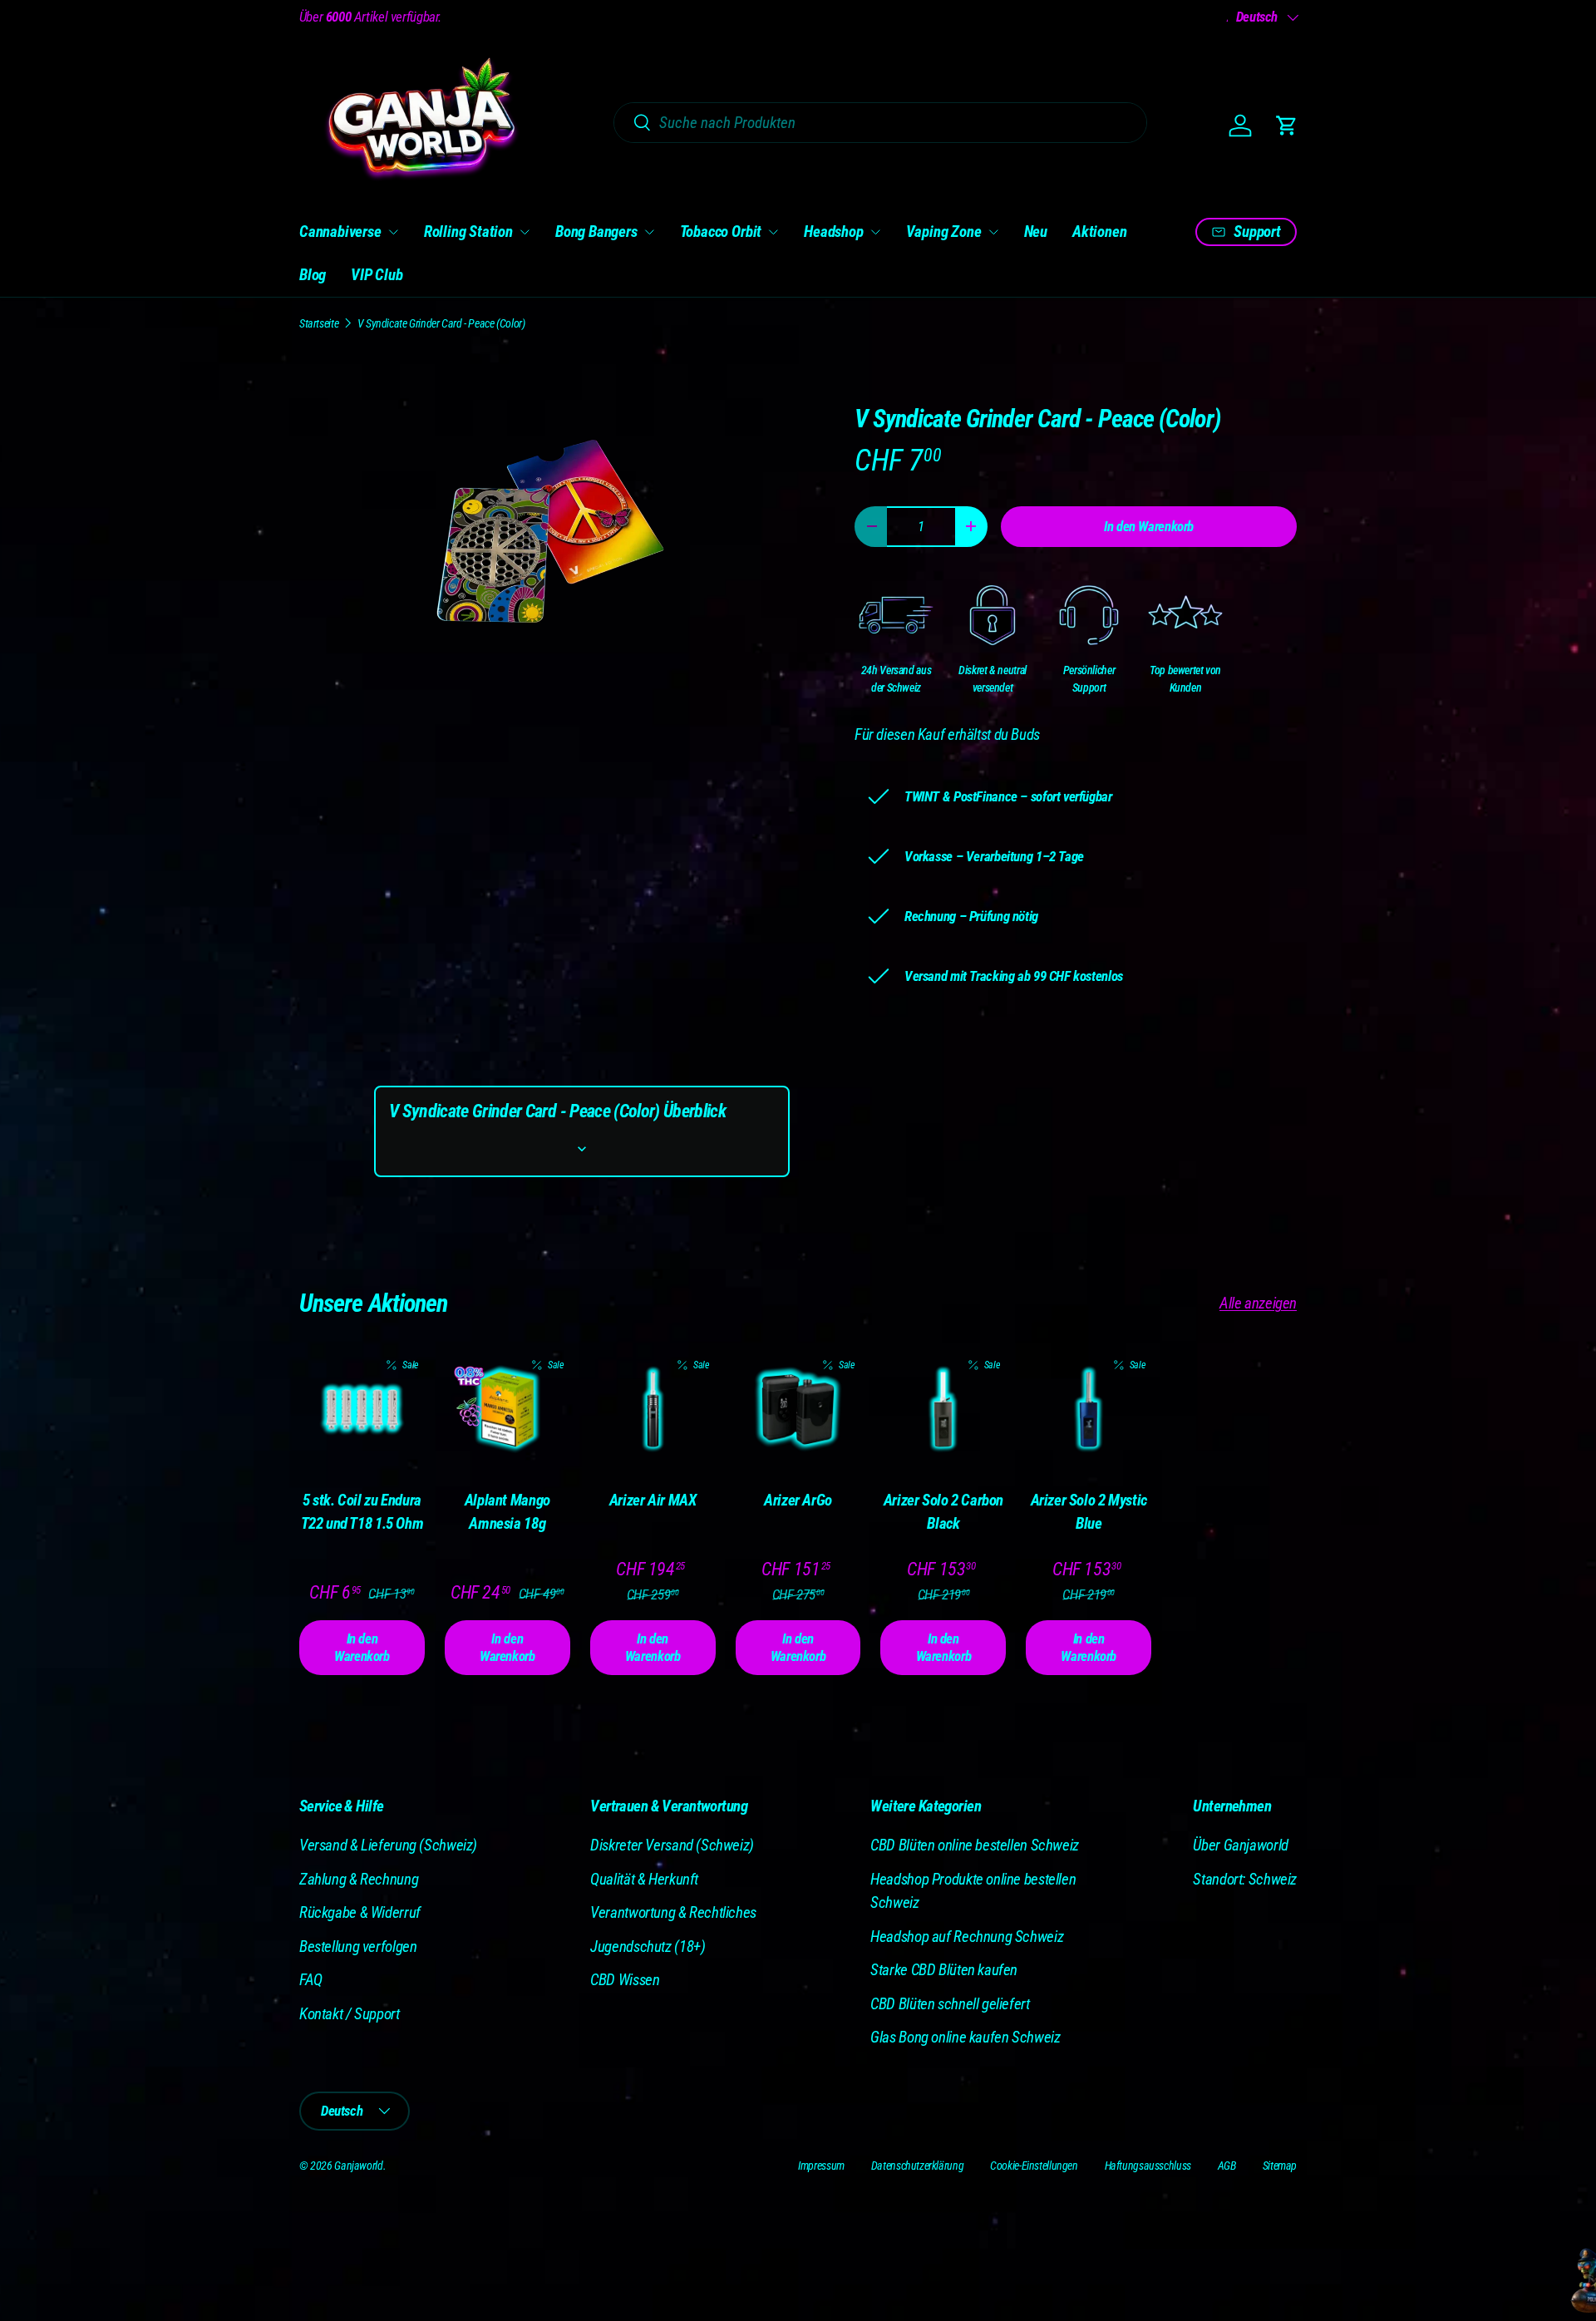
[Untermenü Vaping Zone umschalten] (993, 232)
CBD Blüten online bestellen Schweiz (975, 1845)
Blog (313, 275)
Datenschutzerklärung (917, 2166)
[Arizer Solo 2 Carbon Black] (943, 1409)
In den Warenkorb (1149, 526)
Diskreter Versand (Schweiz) (672, 1845)
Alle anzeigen (1258, 1303)
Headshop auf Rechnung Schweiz (967, 1937)
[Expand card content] (582, 1149)
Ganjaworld (358, 2166)
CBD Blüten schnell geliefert (950, 2004)
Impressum (821, 2166)
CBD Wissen (625, 1980)
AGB (1227, 2166)
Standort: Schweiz (1245, 1879)
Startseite (319, 323)
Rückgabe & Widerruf (360, 1912)
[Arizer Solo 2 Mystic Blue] (1089, 1409)
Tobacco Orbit (721, 232)
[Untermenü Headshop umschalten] (875, 232)
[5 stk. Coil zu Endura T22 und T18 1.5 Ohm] (362, 1409)
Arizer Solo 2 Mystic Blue (1089, 1512)
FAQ (311, 1980)
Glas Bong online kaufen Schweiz (965, 2037)
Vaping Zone (944, 232)
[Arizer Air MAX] (653, 1409)
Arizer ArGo (798, 1500)
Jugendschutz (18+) (648, 1946)
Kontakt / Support (350, 2014)
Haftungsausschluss (1148, 2166)
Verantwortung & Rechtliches (673, 1912)
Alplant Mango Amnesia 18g (507, 1512)
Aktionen (1099, 232)
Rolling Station (468, 232)
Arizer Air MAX (653, 1500)
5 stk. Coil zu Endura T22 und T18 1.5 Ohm (362, 1512)
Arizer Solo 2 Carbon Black (943, 1512)
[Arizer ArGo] (798, 1409)
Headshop (833, 232)
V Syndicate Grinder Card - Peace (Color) (441, 323)
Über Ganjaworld (1240, 1845)
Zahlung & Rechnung (359, 1879)
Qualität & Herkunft (644, 1879)
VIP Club (377, 275)
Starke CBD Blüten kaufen (944, 1970)
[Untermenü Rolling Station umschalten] (525, 232)
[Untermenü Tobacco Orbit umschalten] (773, 232)
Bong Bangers (596, 232)
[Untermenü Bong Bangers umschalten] (649, 232)
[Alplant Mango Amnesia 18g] (507, 1409)
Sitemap (1280, 2166)
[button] (1287, 126)
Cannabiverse (340, 232)
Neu (1036, 232)
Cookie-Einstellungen (1034, 2166)
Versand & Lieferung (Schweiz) (388, 1845)
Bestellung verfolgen (358, 1946)
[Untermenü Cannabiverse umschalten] (393, 232)
